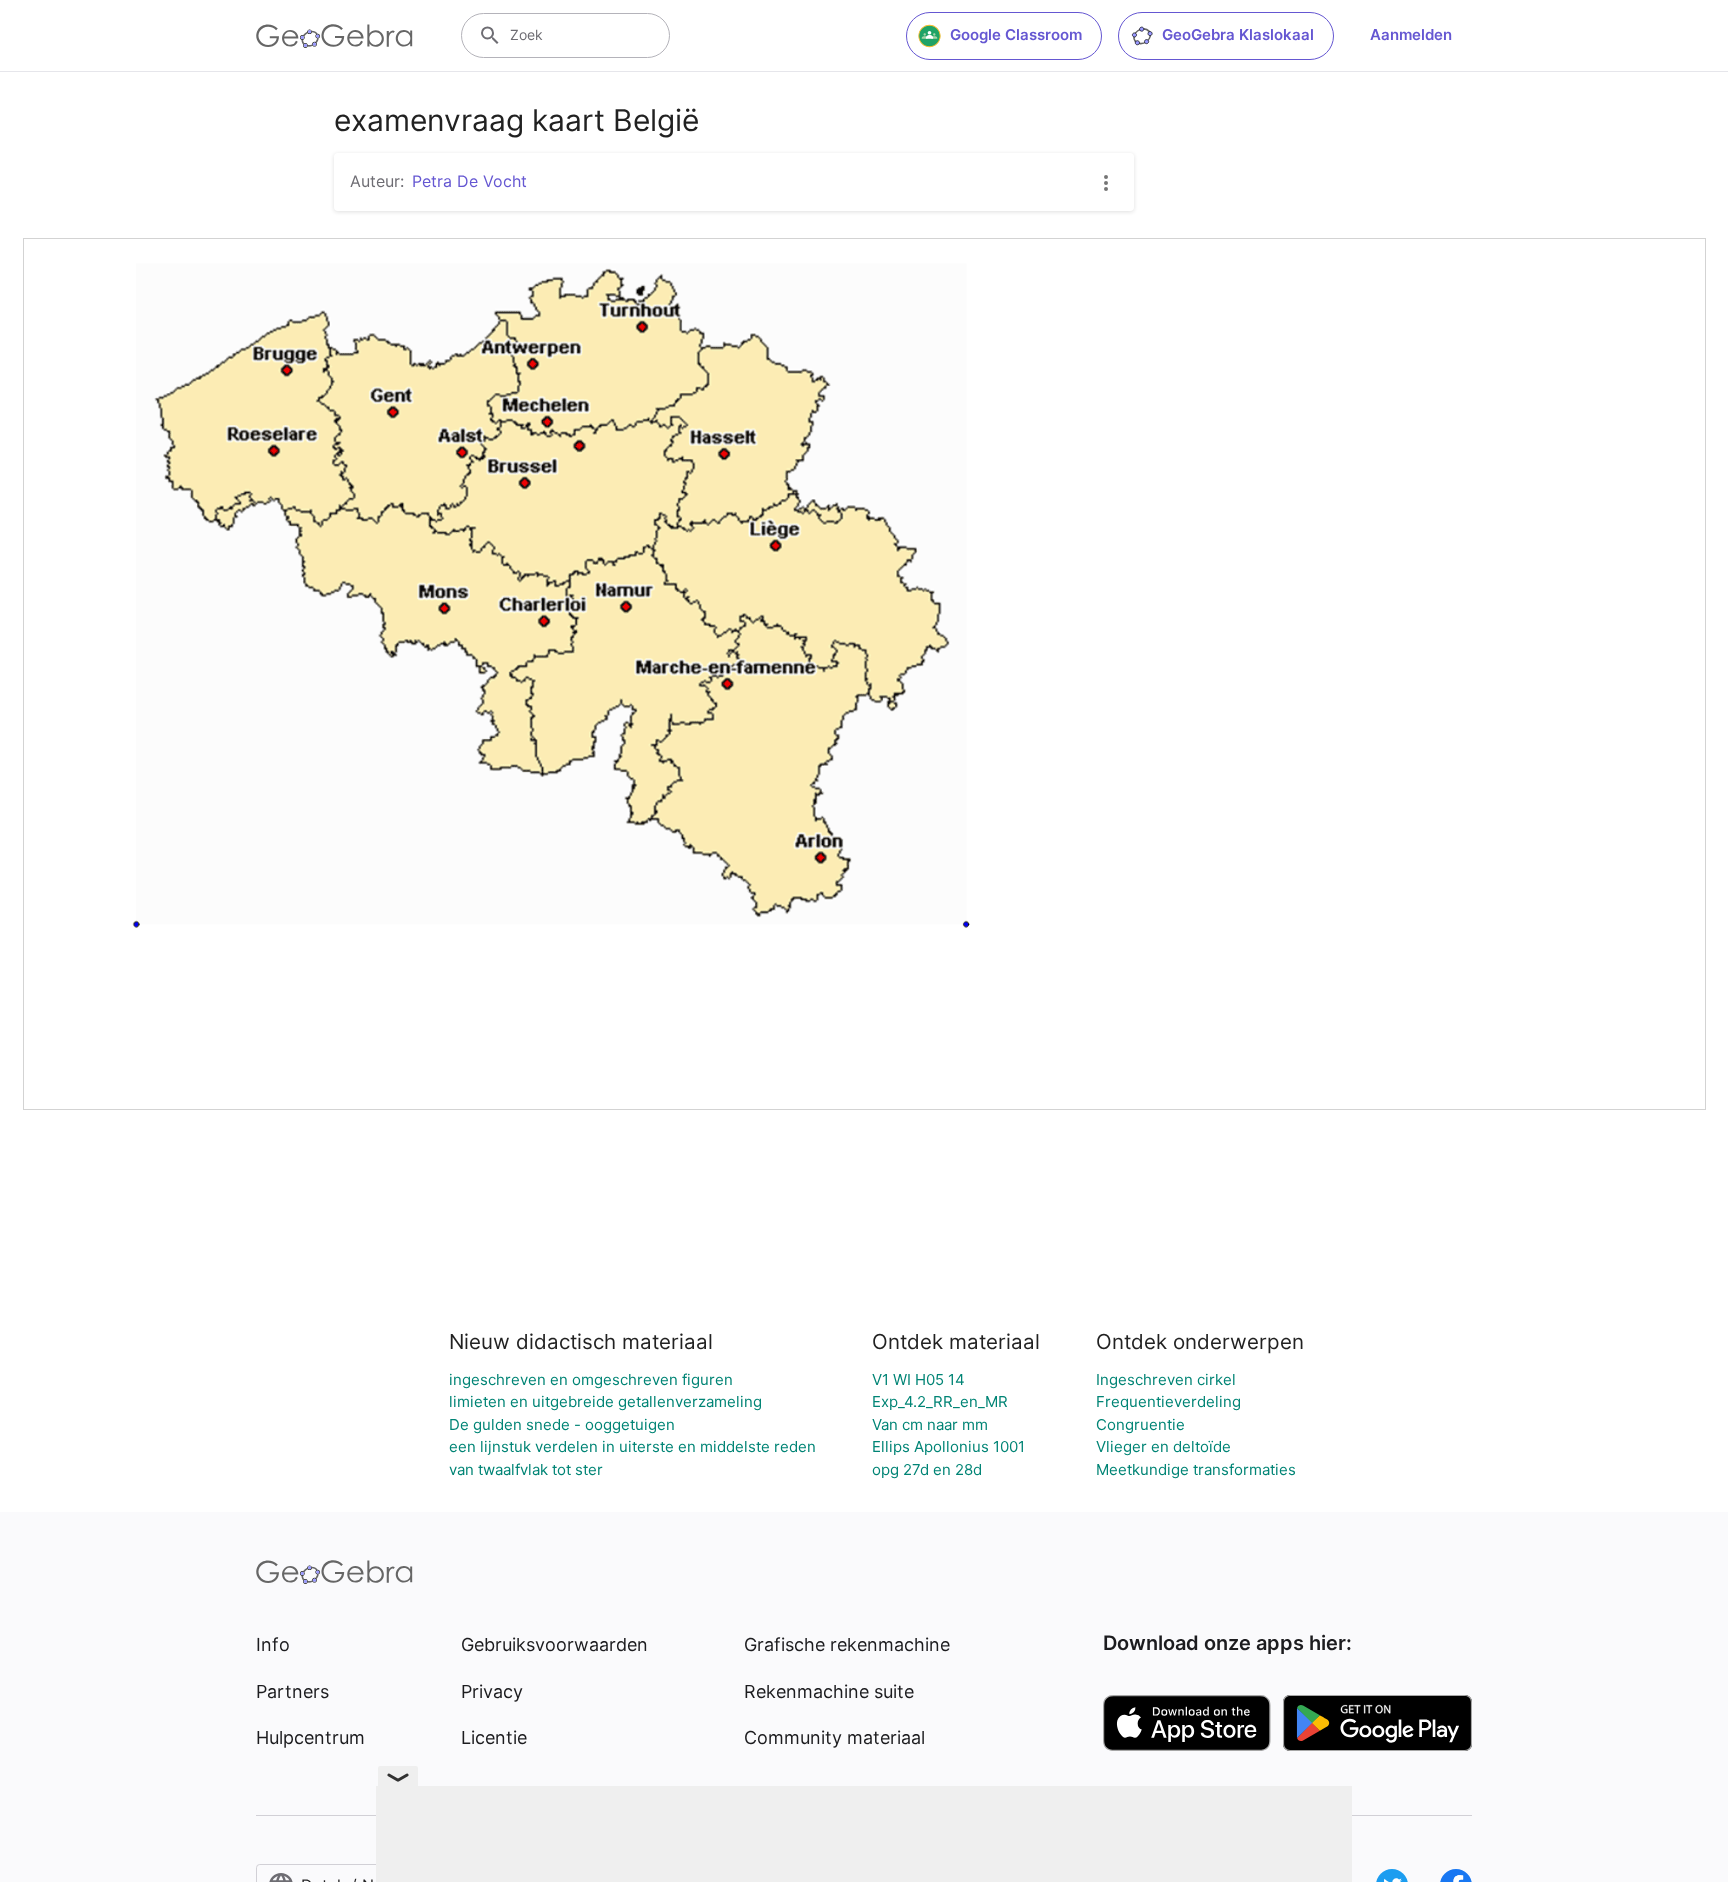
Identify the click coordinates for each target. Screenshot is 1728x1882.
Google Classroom (1016, 34)
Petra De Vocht (469, 181)
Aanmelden (1411, 34)
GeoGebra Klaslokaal (1238, 34)
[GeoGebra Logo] (334, 36)
